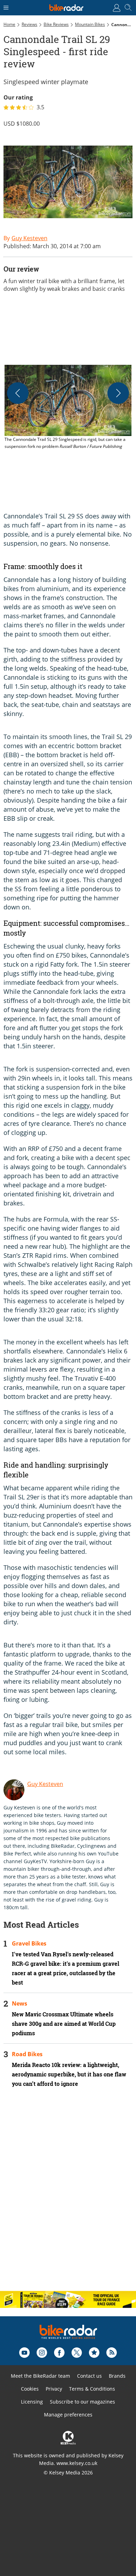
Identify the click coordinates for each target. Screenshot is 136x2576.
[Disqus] (68, 2195)
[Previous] (18, 393)
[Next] (118, 393)
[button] (68, 408)
